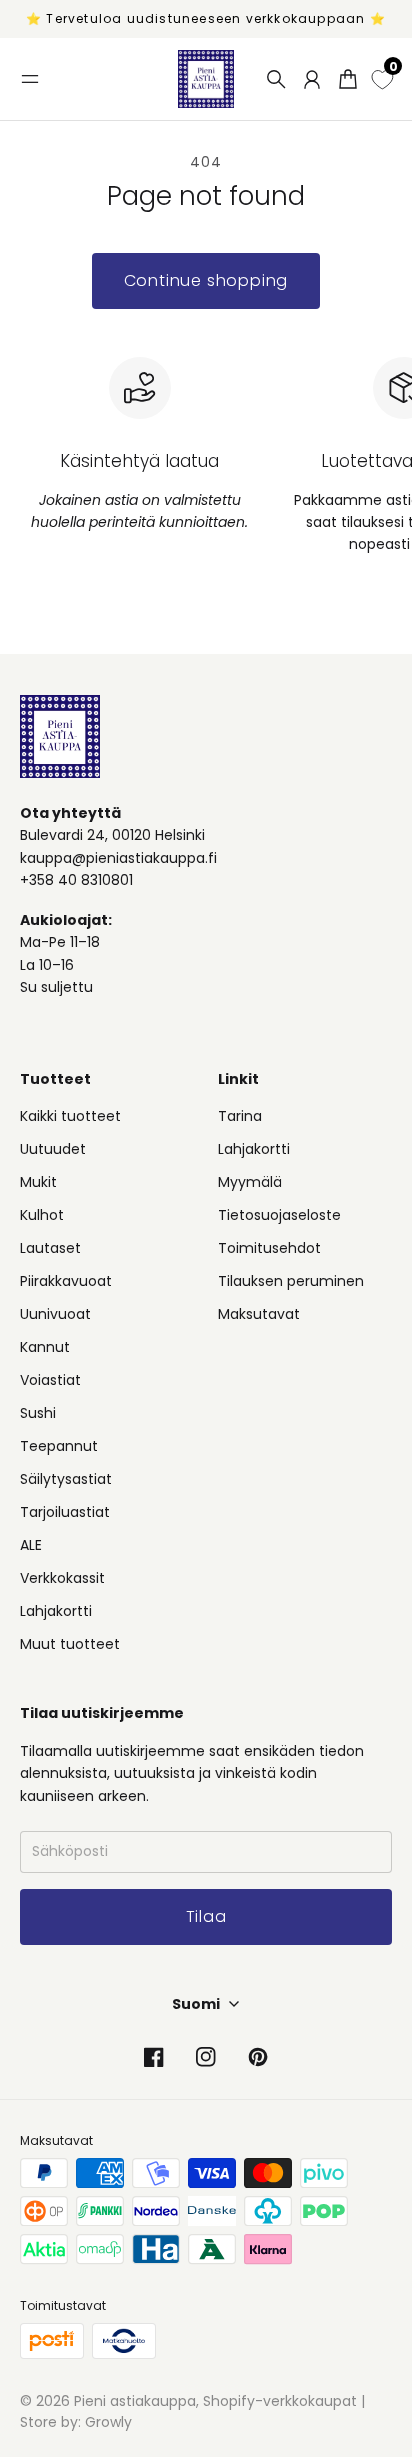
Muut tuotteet (70, 1644)
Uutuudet (53, 1149)
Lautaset (50, 1248)
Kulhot (42, 1215)
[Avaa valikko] (30, 79)
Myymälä (250, 1182)
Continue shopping (206, 280)
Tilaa (206, 1916)
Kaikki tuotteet (70, 1116)
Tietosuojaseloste (279, 1215)
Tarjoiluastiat (65, 1512)
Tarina (240, 1116)
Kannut (45, 1347)
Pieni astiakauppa (135, 2401)
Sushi (38, 1413)
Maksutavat (259, 1314)
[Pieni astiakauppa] (206, 79)
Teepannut (59, 1446)
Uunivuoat (55, 1314)
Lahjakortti (56, 1611)
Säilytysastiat (66, 1479)
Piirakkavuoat (66, 1281)
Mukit (38, 1182)
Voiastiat (50, 1380)
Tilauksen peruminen (291, 1281)
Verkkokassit (62, 1578)
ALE (31, 1545)
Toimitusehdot (269, 1248)
